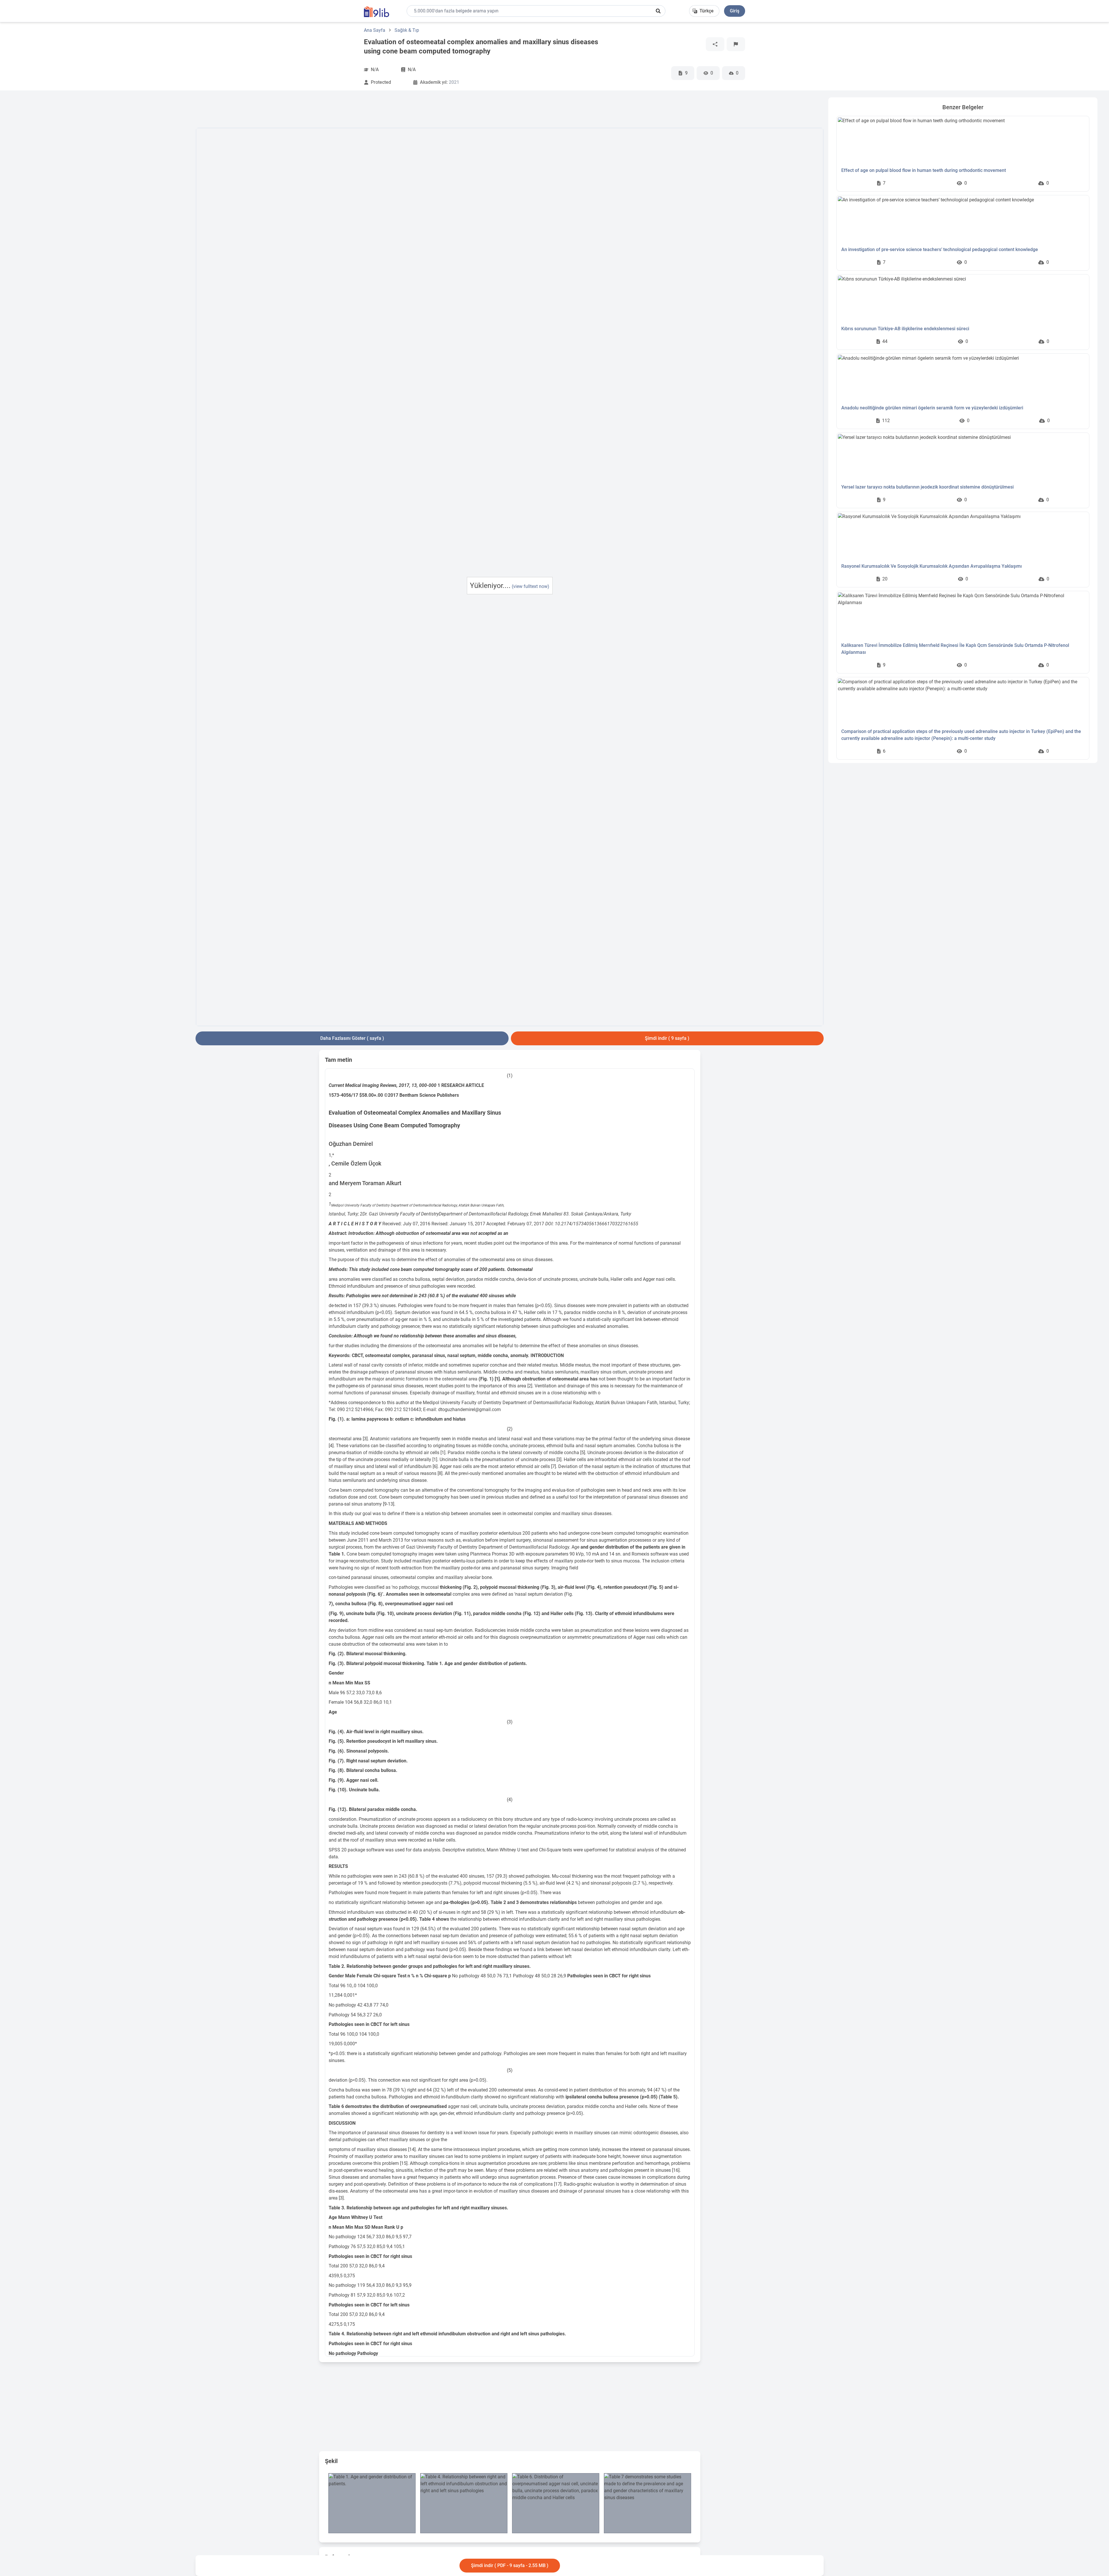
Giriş (735, 11)
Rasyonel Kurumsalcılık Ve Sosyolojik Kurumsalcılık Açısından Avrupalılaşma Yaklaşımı (932, 566)
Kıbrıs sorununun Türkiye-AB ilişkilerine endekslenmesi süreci (905, 329)
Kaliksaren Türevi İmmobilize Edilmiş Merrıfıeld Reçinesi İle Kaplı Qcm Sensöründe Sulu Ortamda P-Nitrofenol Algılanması (955, 649)
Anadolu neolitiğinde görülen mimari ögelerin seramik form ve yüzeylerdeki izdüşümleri (932, 408)
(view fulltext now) (531, 586)
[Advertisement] (101, 184)
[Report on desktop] (736, 44)
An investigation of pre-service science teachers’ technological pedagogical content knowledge (940, 249)
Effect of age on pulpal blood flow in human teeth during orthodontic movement (924, 170)
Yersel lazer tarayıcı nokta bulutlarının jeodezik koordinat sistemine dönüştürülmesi (927, 487)
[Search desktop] (658, 11)
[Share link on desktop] (715, 44)
